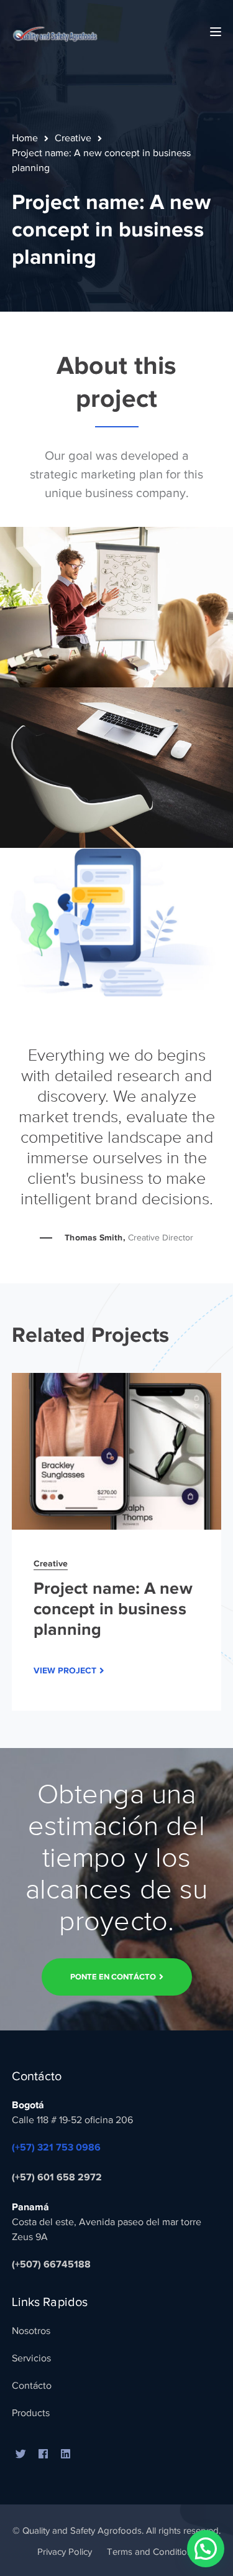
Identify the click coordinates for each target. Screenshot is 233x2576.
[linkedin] (66, 2455)
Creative (73, 138)
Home (25, 138)
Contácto (32, 2386)
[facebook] (43, 2455)
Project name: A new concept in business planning (113, 1609)
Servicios (31, 2358)
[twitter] (21, 2455)
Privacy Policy (65, 2552)
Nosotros (31, 2331)
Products (31, 2413)
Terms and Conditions (152, 2552)
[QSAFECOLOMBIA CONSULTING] (55, 31)
